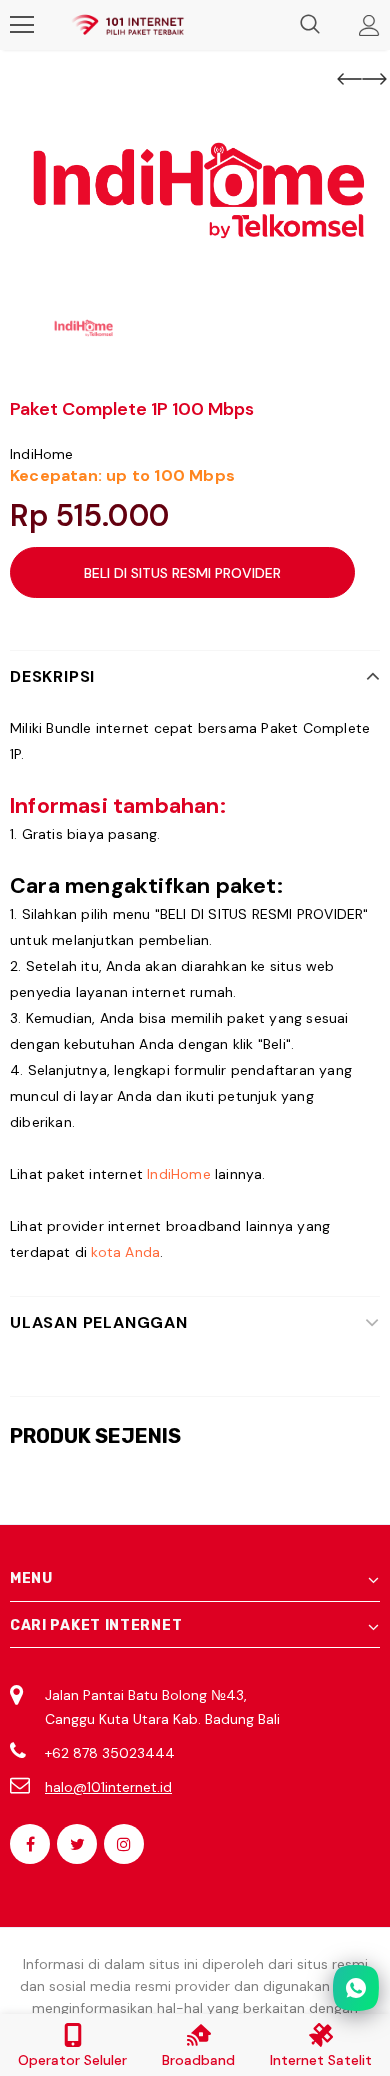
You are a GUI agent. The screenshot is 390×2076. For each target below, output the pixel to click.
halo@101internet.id (108, 1787)
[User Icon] (369, 25)
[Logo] (127, 25)
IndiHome (42, 454)
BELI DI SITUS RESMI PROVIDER (182, 573)
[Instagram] (124, 1844)
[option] (195, 190)
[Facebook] (30, 1844)
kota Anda (125, 1252)
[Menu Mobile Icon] (22, 25)
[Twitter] (77, 1844)
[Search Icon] (310, 25)
